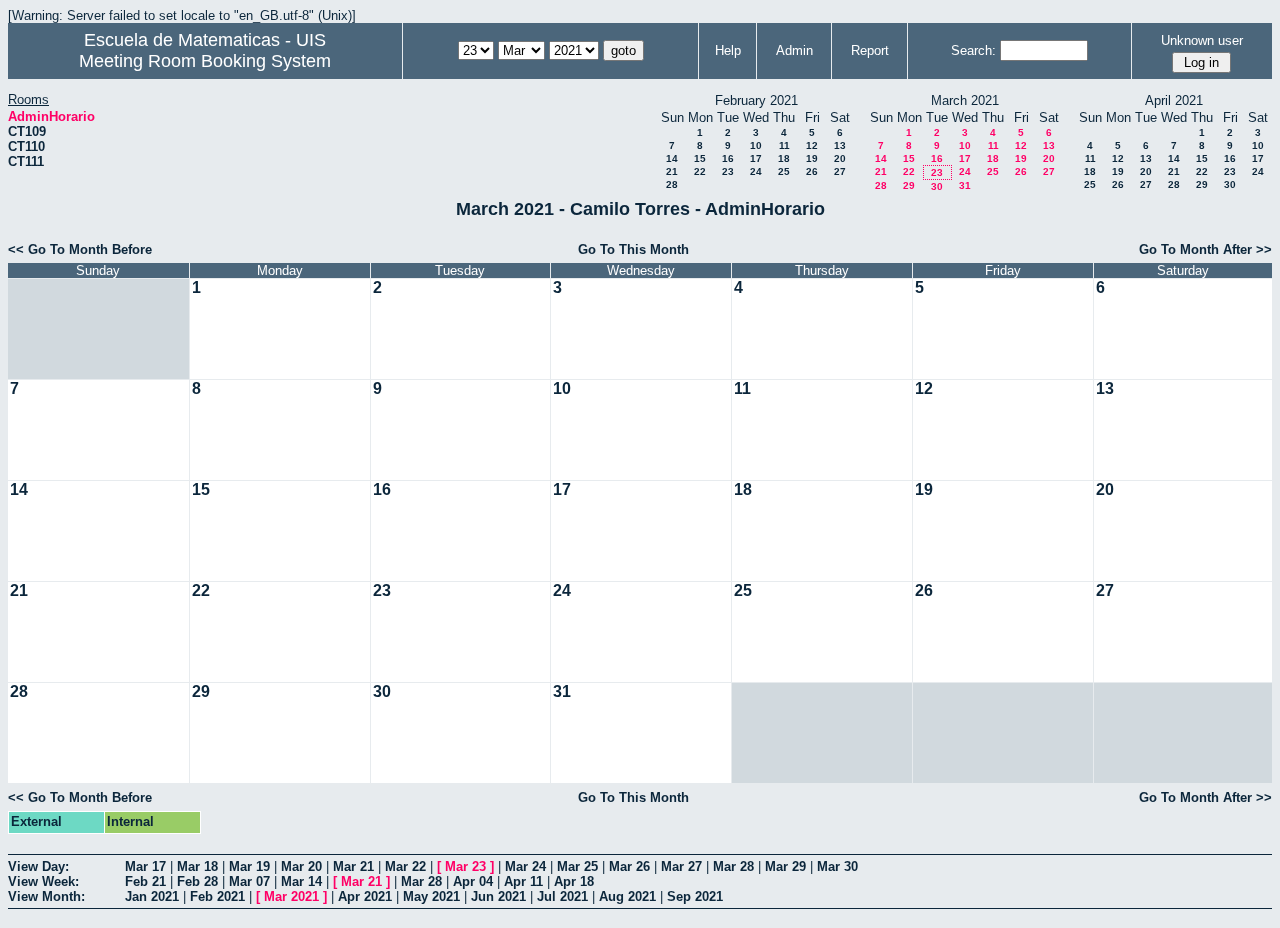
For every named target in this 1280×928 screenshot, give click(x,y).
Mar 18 (197, 866)
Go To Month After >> (1205, 249)
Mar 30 (837, 866)
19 (812, 158)
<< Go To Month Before (80, 249)
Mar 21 (353, 866)
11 (784, 145)
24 (756, 171)
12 (812, 145)
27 (840, 171)
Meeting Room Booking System (205, 61)
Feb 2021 (217, 896)
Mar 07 (249, 881)
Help (728, 50)
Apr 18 (574, 881)
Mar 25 (577, 866)
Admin (794, 50)
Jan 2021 (152, 896)
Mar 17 (145, 866)
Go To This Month (633, 249)
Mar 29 (785, 866)
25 (784, 171)
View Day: (38, 866)
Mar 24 (525, 866)
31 (965, 185)
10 (756, 145)
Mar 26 (629, 866)
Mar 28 (733, 866)
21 (672, 171)
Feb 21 (145, 881)
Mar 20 (301, 866)
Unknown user (1202, 40)
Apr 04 (473, 881)
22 (700, 171)
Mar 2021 (291, 896)
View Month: (46, 896)
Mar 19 (249, 866)
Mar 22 (405, 866)
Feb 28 (197, 881)
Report (870, 50)
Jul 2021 (562, 896)
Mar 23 (465, 866)
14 (672, 158)
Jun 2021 (498, 896)
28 (672, 184)
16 (728, 158)
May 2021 (431, 896)
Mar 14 (301, 881)
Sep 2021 (695, 896)
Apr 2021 (365, 896)
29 (909, 185)
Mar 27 (681, 866)
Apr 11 (523, 881)
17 (756, 158)
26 (812, 171)
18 (784, 158)
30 (937, 186)
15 (700, 158)
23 (728, 171)
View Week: (43, 881)
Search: (973, 50)
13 (840, 145)
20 (840, 158)
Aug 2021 (627, 896)
